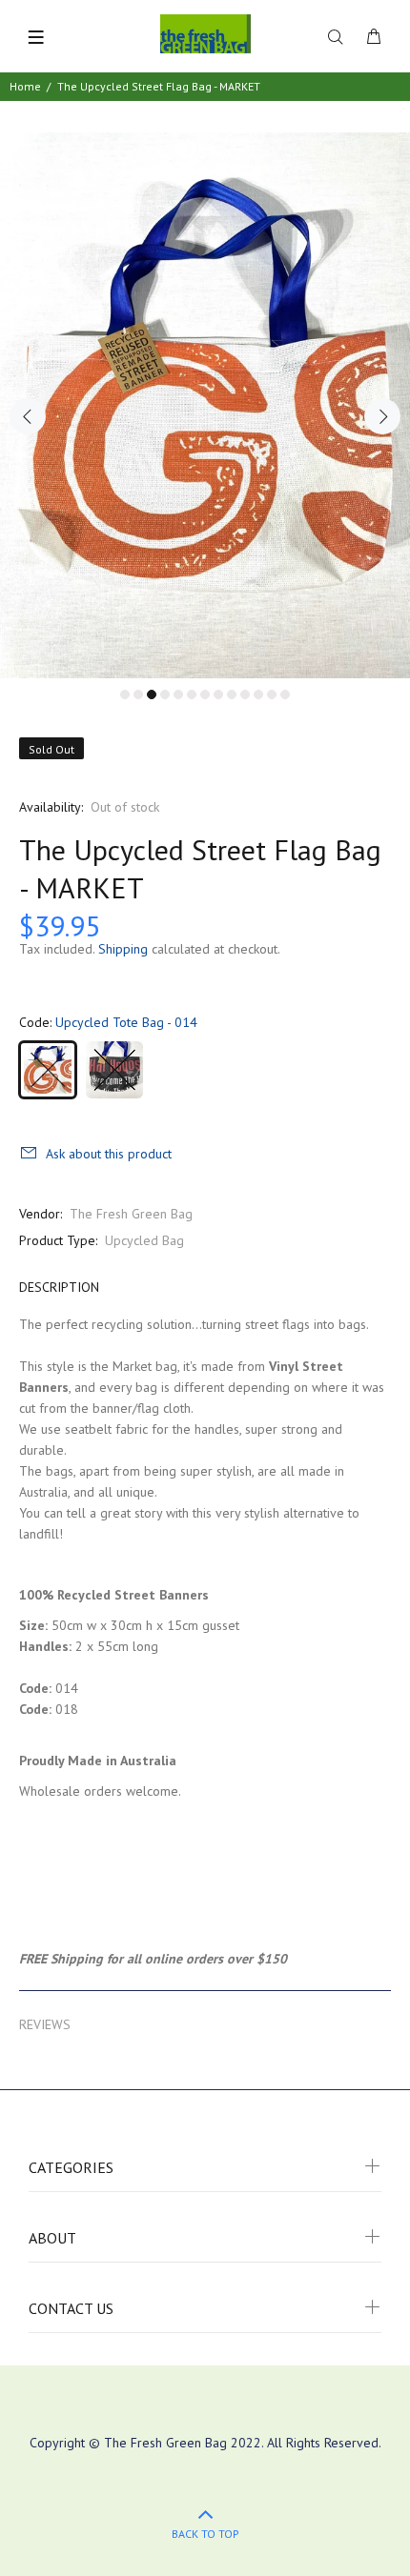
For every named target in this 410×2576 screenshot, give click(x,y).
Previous (28, 416)
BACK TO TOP (205, 2534)
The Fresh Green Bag (131, 1214)
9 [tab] (232, 694)
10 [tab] (245, 694)
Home (25, 86)
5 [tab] (178, 694)
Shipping (123, 949)
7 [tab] (205, 694)
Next (382, 416)
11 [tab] (258, 694)
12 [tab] (272, 694)
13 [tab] (285, 694)
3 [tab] (152, 694)
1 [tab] (125, 694)
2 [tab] (138, 694)
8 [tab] (218, 694)
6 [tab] (192, 694)
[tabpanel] (205, 405)
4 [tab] (165, 694)
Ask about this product (109, 1154)
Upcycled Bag (144, 1240)
